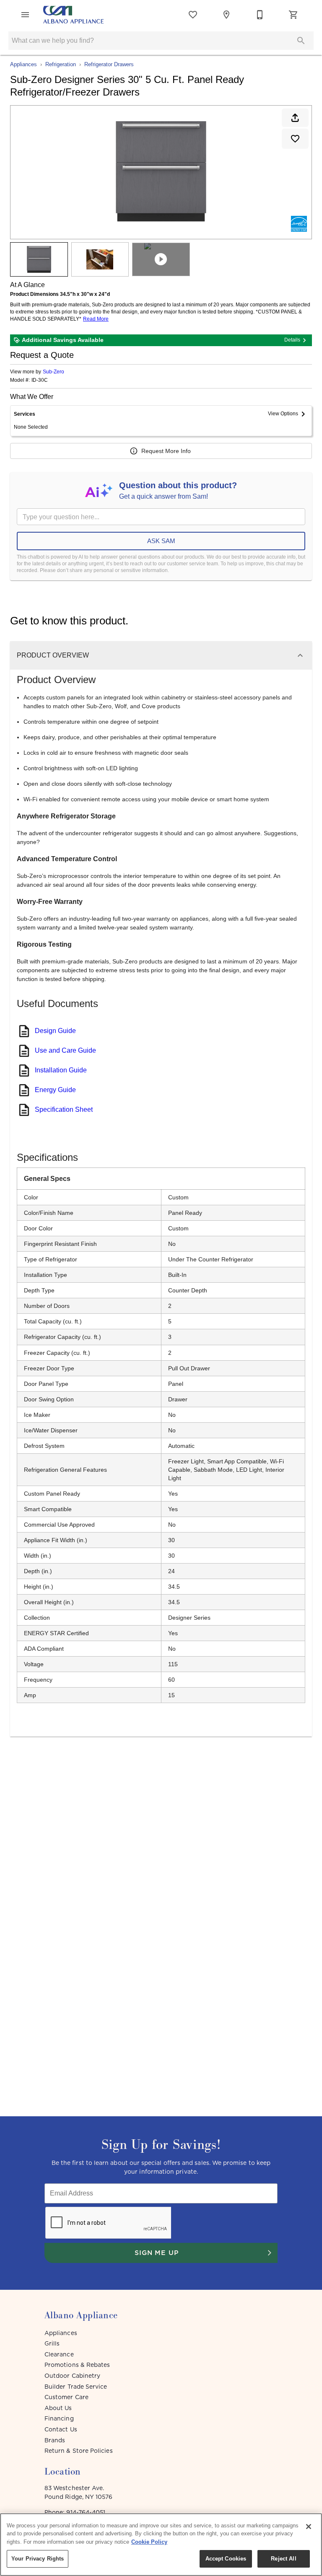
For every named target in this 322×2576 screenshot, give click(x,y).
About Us (58, 2408)
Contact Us (61, 2429)
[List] (193, 15)
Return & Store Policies (79, 2451)
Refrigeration (61, 64)
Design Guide (55, 1031)
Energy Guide (55, 1090)
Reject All (283, 2559)
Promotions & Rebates (77, 2365)
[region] (161, 2545)
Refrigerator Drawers (109, 64)
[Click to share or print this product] (295, 118)
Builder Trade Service (76, 2387)
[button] (25, 15)
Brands (55, 2440)
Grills (52, 2343)
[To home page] (73, 15)
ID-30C (40, 380)
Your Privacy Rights (38, 2559)
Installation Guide (61, 1070)
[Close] (309, 2527)
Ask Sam (161, 541)
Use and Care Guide (65, 1050)
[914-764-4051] (260, 15)
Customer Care (66, 2397)
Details (292, 340)
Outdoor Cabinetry (72, 2376)
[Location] (226, 15)
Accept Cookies (226, 2559)
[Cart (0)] (293, 15)
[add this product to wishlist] (295, 139)
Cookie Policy (149, 2542)
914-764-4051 (86, 2512)
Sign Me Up (157, 2252)
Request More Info (166, 451)
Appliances (23, 64)
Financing (59, 2418)
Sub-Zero (53, 372)
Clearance (59, 2354)
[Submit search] (301, 41)
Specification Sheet (64, 1109)
